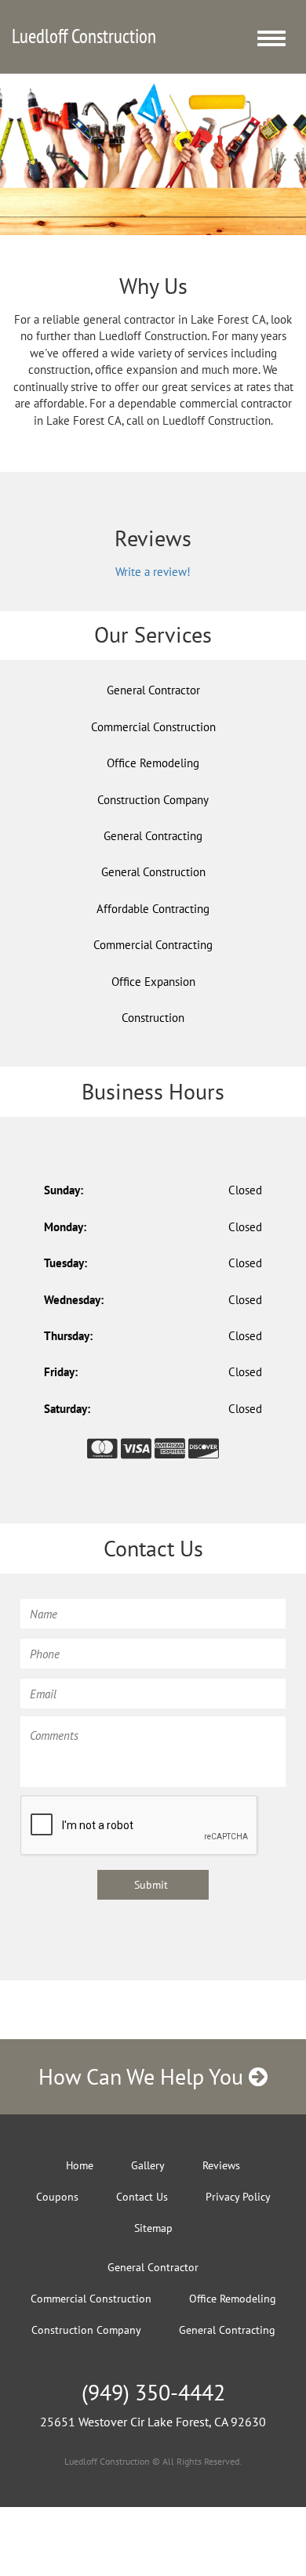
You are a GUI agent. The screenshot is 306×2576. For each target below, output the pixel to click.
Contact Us (142, 2197)
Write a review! (153, 572)
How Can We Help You (144, 2076)
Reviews (221, 2165)
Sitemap (153, 2228)
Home (80, 2165)
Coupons (57, 2197)
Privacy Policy (238, 2197)
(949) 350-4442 (153, 2392)
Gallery (148, 2165)
